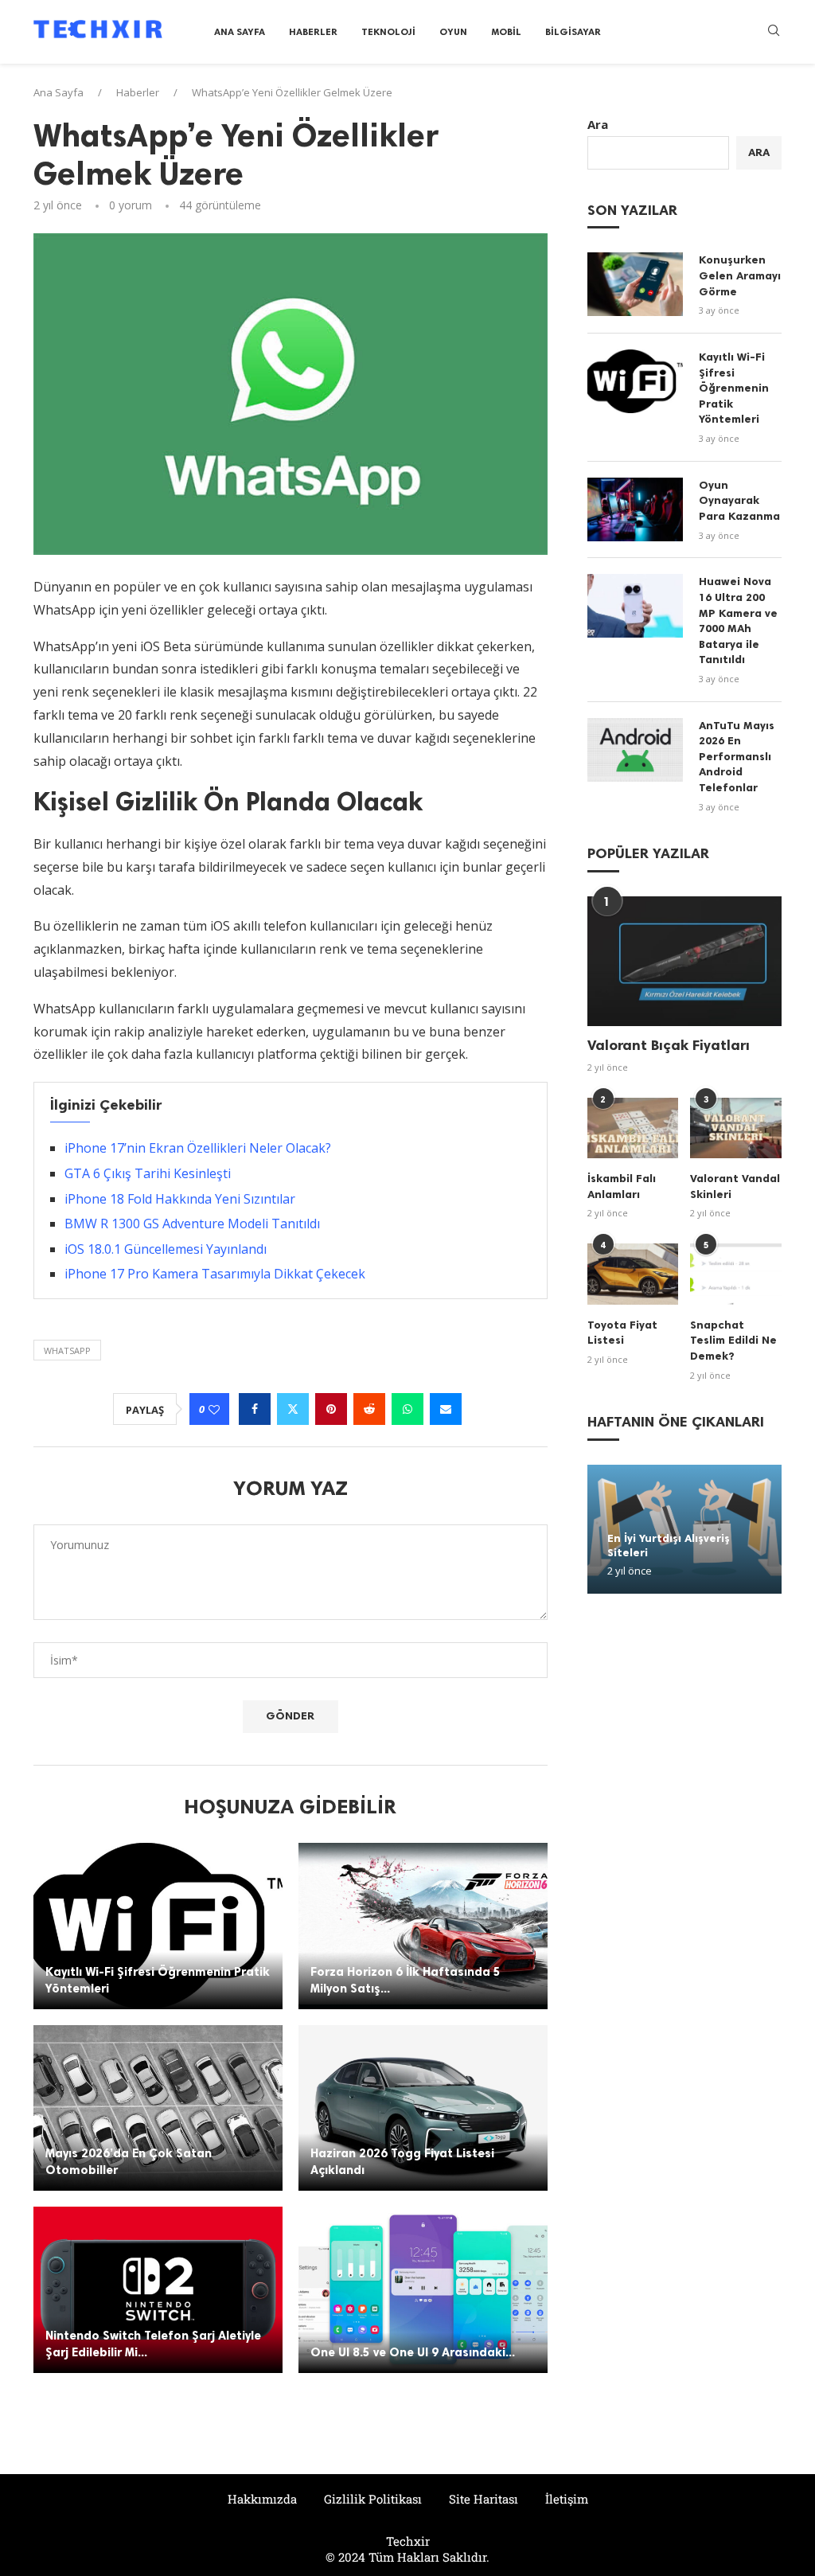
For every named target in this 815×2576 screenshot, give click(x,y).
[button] (602, 1528)
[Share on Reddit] (369, 1409)
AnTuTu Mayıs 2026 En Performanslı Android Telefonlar (737, 757)
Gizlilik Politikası (373, 2499)
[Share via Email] (446, 1409)
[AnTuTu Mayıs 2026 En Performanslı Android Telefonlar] (635, 750)
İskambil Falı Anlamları (622, 1187)
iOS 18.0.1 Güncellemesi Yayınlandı (166, 1249)
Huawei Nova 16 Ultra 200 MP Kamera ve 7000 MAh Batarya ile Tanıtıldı (738, 621)
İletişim (567, 2499)
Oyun (453, 32)
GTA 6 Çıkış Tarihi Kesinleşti (148, 1173)
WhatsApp (67, 1350)
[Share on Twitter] (293, 1409)
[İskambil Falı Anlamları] (633, 1128)
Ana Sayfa (240, 32)
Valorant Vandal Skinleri (735, 1187)
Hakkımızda (262, 2499)
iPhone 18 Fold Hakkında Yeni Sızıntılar (180, 1199)
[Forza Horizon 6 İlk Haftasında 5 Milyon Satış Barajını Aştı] (423, 1926)
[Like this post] (214, 1409)
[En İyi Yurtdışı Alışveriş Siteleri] (684, 1530)
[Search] (774, 32)
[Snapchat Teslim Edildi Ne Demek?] (736, 1274)
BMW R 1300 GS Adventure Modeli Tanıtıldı (192, 1224)
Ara (598, 124)
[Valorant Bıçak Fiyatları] (684, 961)
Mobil (506, 32)
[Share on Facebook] (255, 1409)
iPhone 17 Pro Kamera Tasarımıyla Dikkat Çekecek (215, 1274)
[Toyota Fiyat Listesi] (633, 1274)
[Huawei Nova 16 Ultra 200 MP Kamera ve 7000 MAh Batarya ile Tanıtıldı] (635, 606)
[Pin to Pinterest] (331, 1409)
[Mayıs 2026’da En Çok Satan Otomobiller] (158, 2108)
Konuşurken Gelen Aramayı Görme (740, 275)
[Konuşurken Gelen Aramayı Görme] (635, 284)
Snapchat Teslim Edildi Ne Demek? (733, 1341)
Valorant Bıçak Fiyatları (669, 1045)
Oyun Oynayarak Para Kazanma (739, 501)
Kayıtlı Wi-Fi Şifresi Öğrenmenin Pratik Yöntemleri (734, 388)
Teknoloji (388, 32)
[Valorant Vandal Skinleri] (736, 1128)
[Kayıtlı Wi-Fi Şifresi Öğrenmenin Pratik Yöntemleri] (158, 1926)
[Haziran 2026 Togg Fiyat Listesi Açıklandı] (423, 2108)
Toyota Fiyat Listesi (622, 1333)
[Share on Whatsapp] (407, 1409)
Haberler (313, 32)
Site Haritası (484, 2499)
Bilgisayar (573, 32)
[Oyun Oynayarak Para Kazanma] (635, 509)
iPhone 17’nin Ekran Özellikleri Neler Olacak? (198, 1148)
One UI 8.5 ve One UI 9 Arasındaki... (413, 2352)
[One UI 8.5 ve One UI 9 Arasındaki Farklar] (423, 2290)
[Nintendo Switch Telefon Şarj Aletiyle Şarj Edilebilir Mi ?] (158, 2290)
